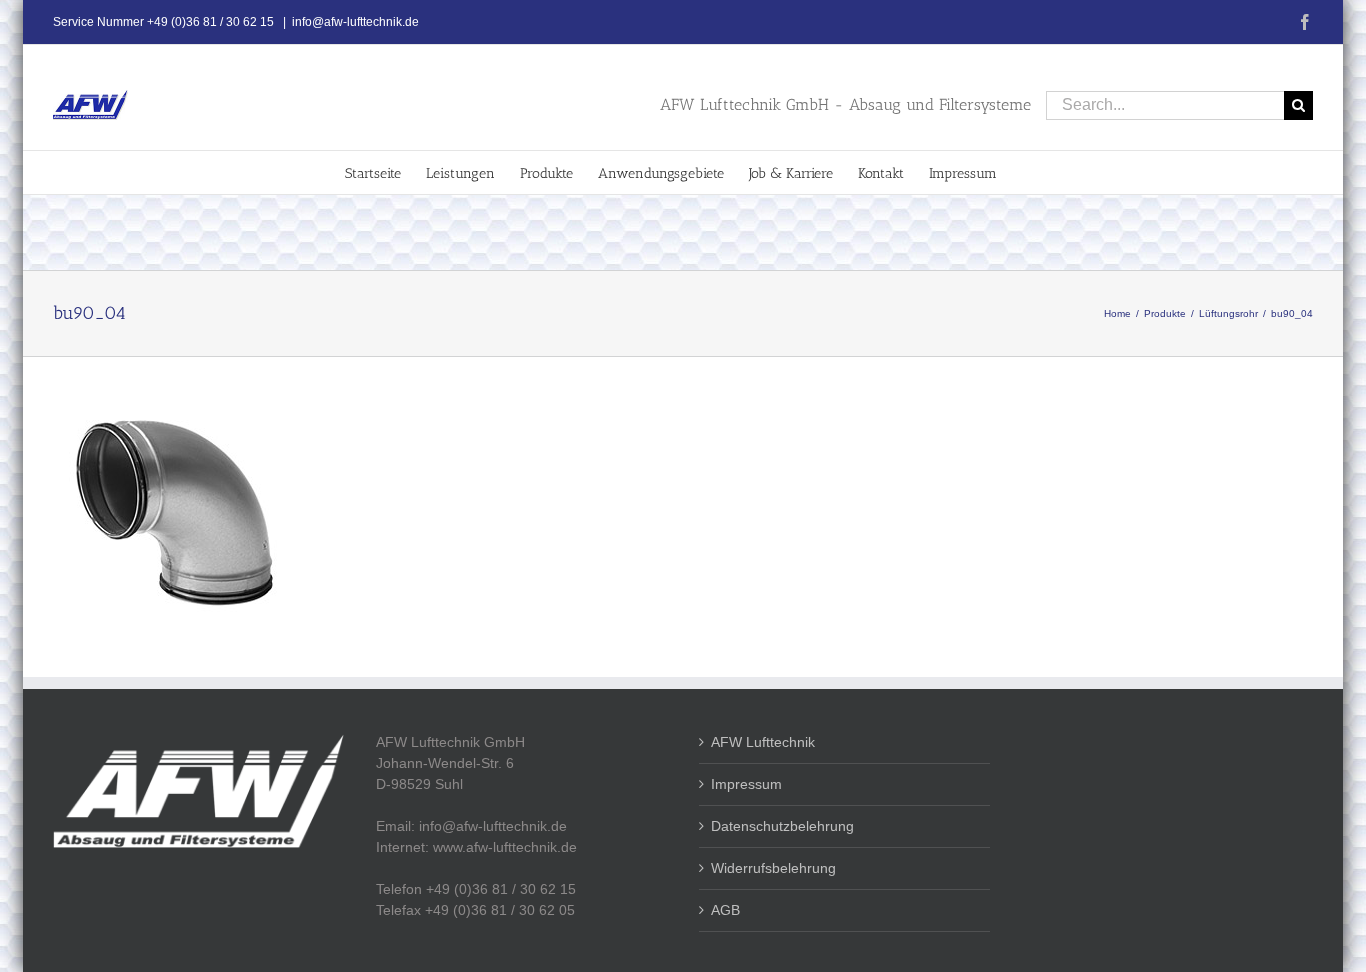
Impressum (746, 784)
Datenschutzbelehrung (782, 826)
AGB (725, 910)
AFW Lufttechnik (763, 742)
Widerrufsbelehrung (773, 868)
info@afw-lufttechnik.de (355, 22)
